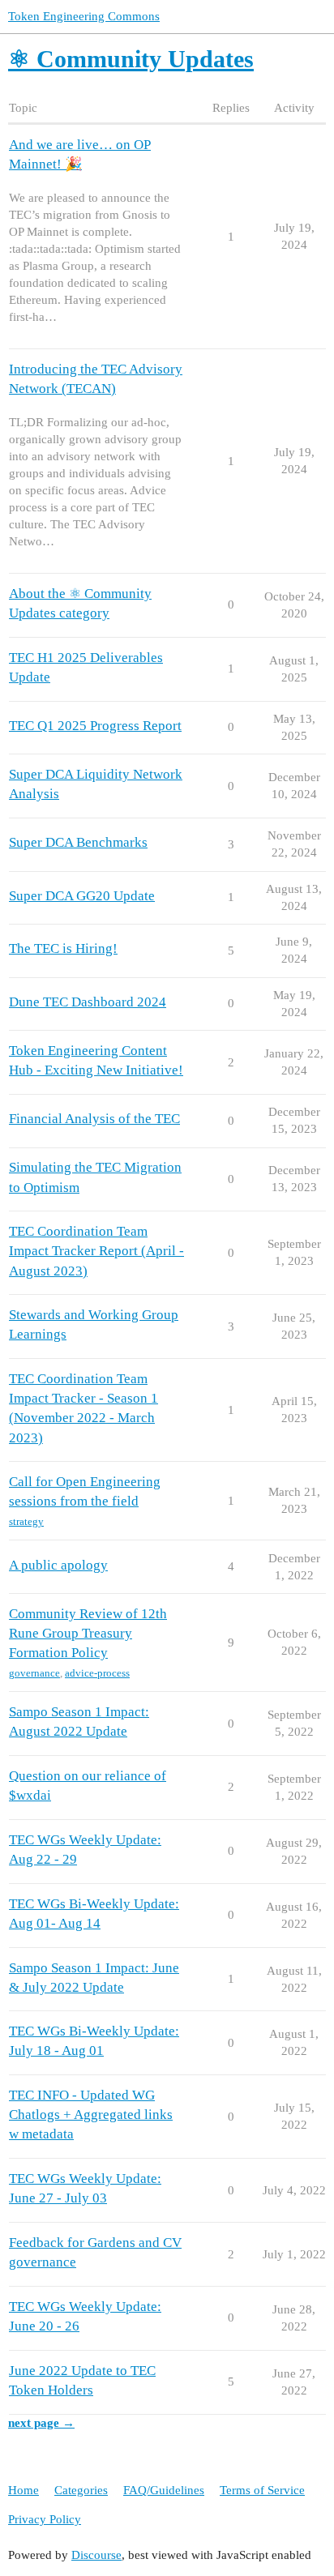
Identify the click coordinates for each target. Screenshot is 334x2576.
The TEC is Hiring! (63, 948)
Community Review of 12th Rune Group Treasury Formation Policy (88, 1633)
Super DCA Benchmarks (78, 842)
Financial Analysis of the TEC (94, 1119)
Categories (81, 2490)
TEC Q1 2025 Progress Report (95, 726)
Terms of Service (262, 2490)
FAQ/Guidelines (164, 2490)
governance (34, 1673)
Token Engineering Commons (84, 16)
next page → (41, 2423)
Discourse (96, 2555)
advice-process (97, 1673)
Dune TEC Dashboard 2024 (88, 1002)
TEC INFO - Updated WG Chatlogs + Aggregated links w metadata (91, 2115)
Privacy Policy (45, 2519)
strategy (26, 1521)
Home (24, 2490)
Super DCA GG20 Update (82, 896)
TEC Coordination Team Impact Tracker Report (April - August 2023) (96, 1251)
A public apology (58, 1565)
